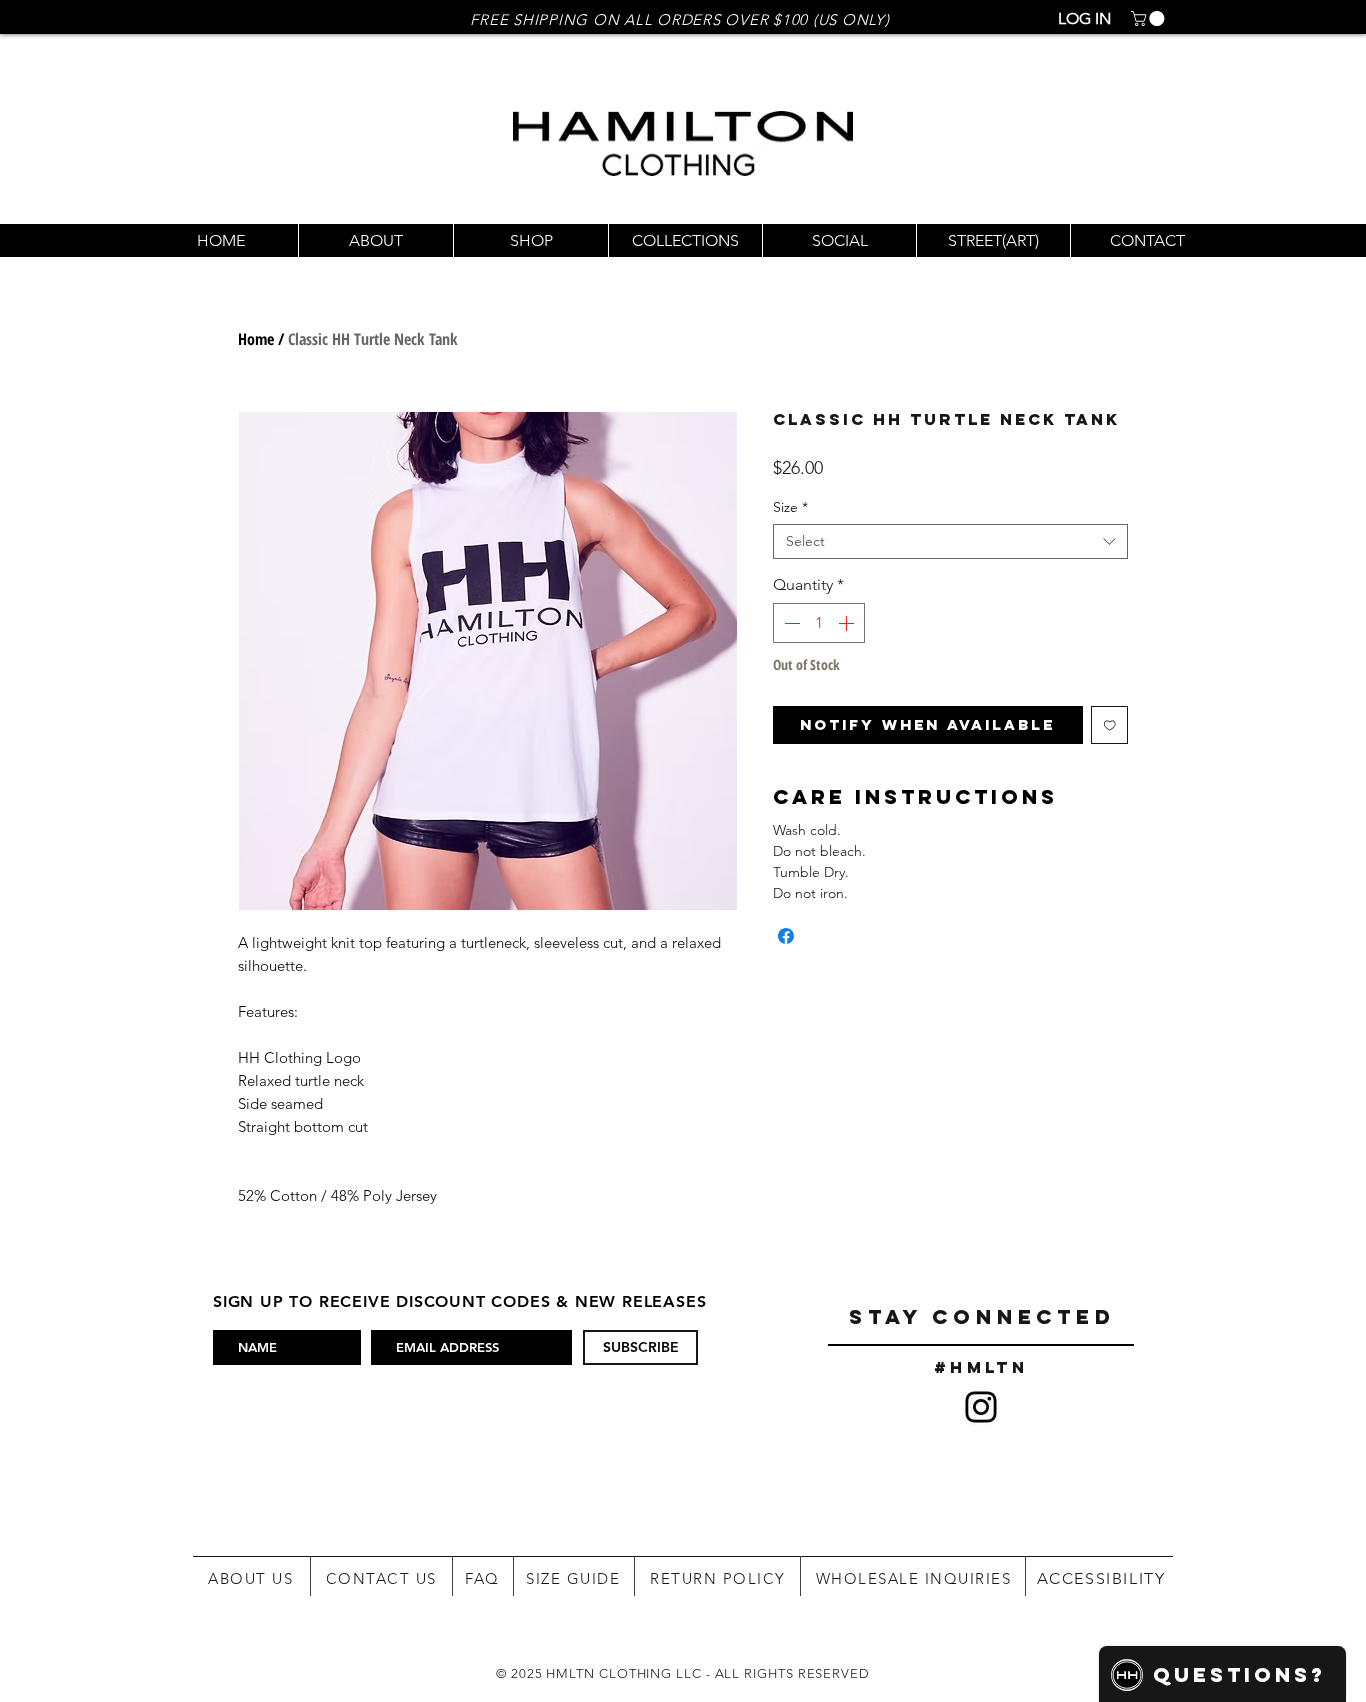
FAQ (482, 1578)
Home (256, 339)
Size (790, 507)
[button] (1149, 18)
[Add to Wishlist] (1110, 725)
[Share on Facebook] (786, 936)
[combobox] (950, 541)
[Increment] (848, 623)
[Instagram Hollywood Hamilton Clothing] (981, 1407)
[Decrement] (790, 623)
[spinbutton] (819, 623)
